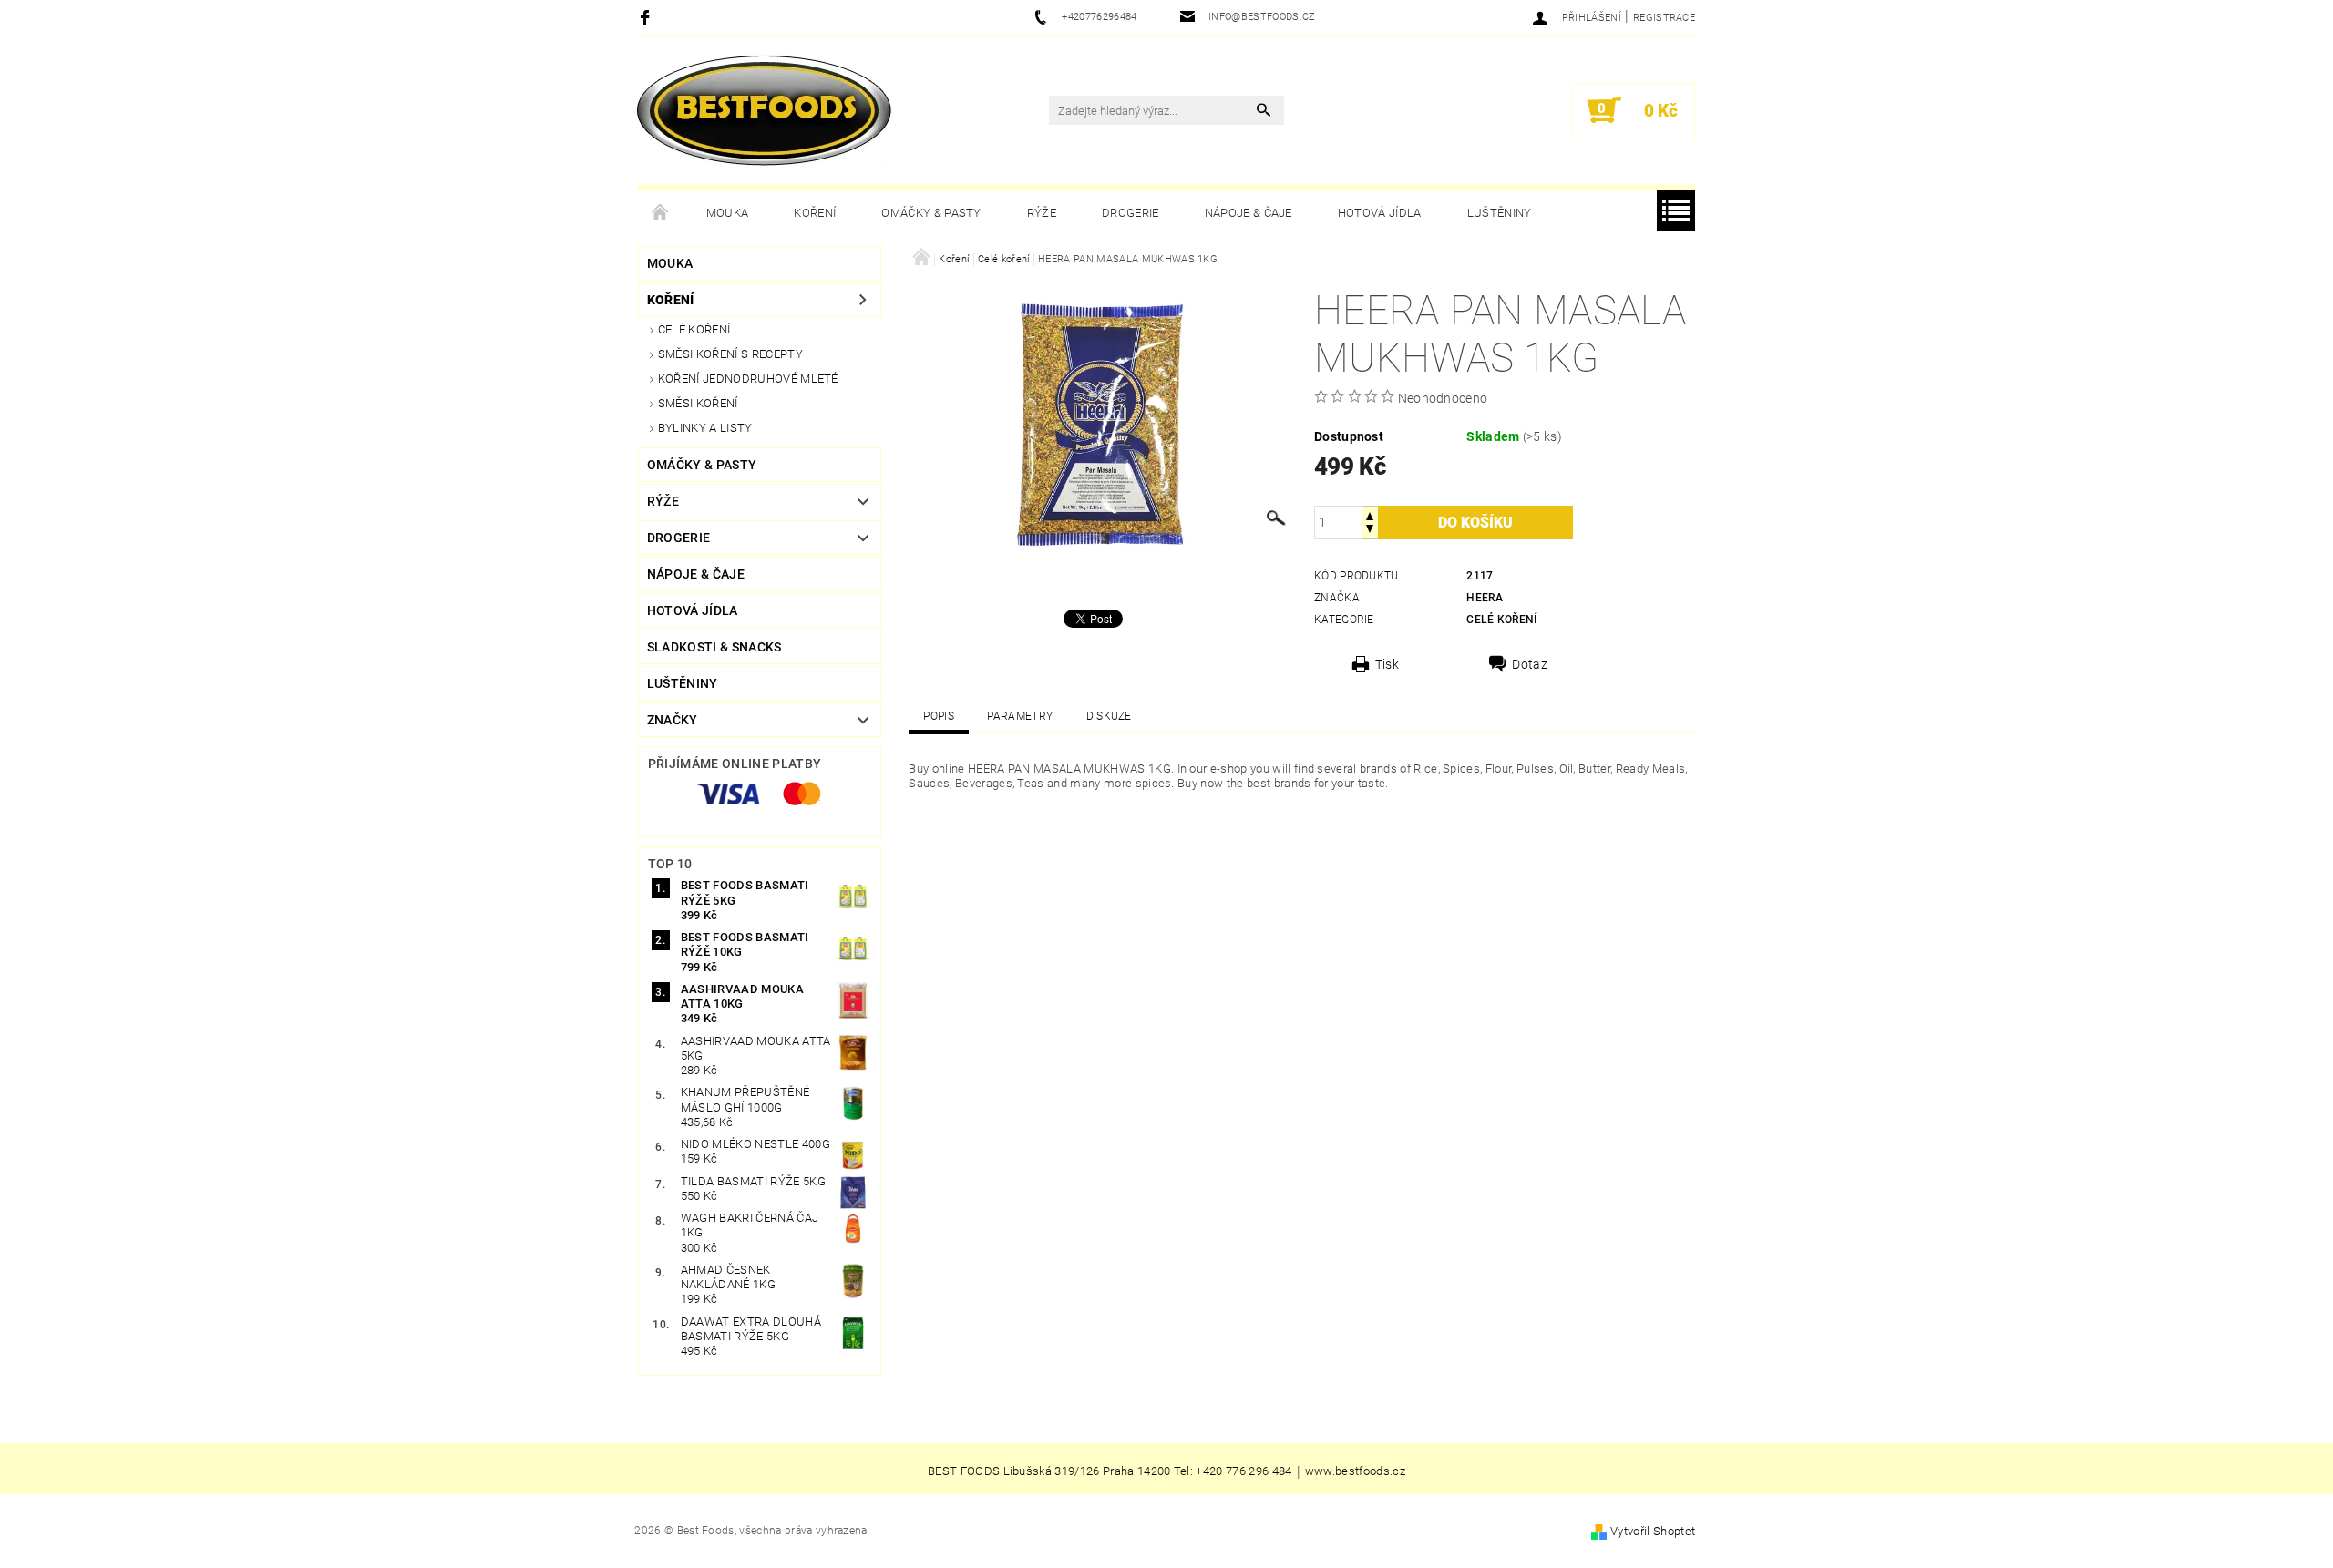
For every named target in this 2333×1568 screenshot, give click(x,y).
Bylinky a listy (705, 428)
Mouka (728, 213)
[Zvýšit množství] (1370, 514)
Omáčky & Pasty (931, 213)
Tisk (1387, 664)
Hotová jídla (1380, 213)
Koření (815, 213)
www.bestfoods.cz (1355, 1471)
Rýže (1042, 213)
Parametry (1020, 716)
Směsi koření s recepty (730, 354)
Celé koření (694, 329)
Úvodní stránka (661, 213)
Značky (673, 720)
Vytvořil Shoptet (1653, 1531)
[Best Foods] (764, 111)
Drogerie (1131, 213)
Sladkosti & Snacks (714, 647)
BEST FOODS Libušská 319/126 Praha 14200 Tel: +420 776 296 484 (1110, 1471)
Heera (1485, 598)
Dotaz (1530, 664)
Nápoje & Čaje (1249, 213)
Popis (939, 716)
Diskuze (1109, 716)
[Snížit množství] (1370, 531)
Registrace (1664, 18)
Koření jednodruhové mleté (748, 379)
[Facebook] (647, 17)
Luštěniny (1500, 213)
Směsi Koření (698, 403)
